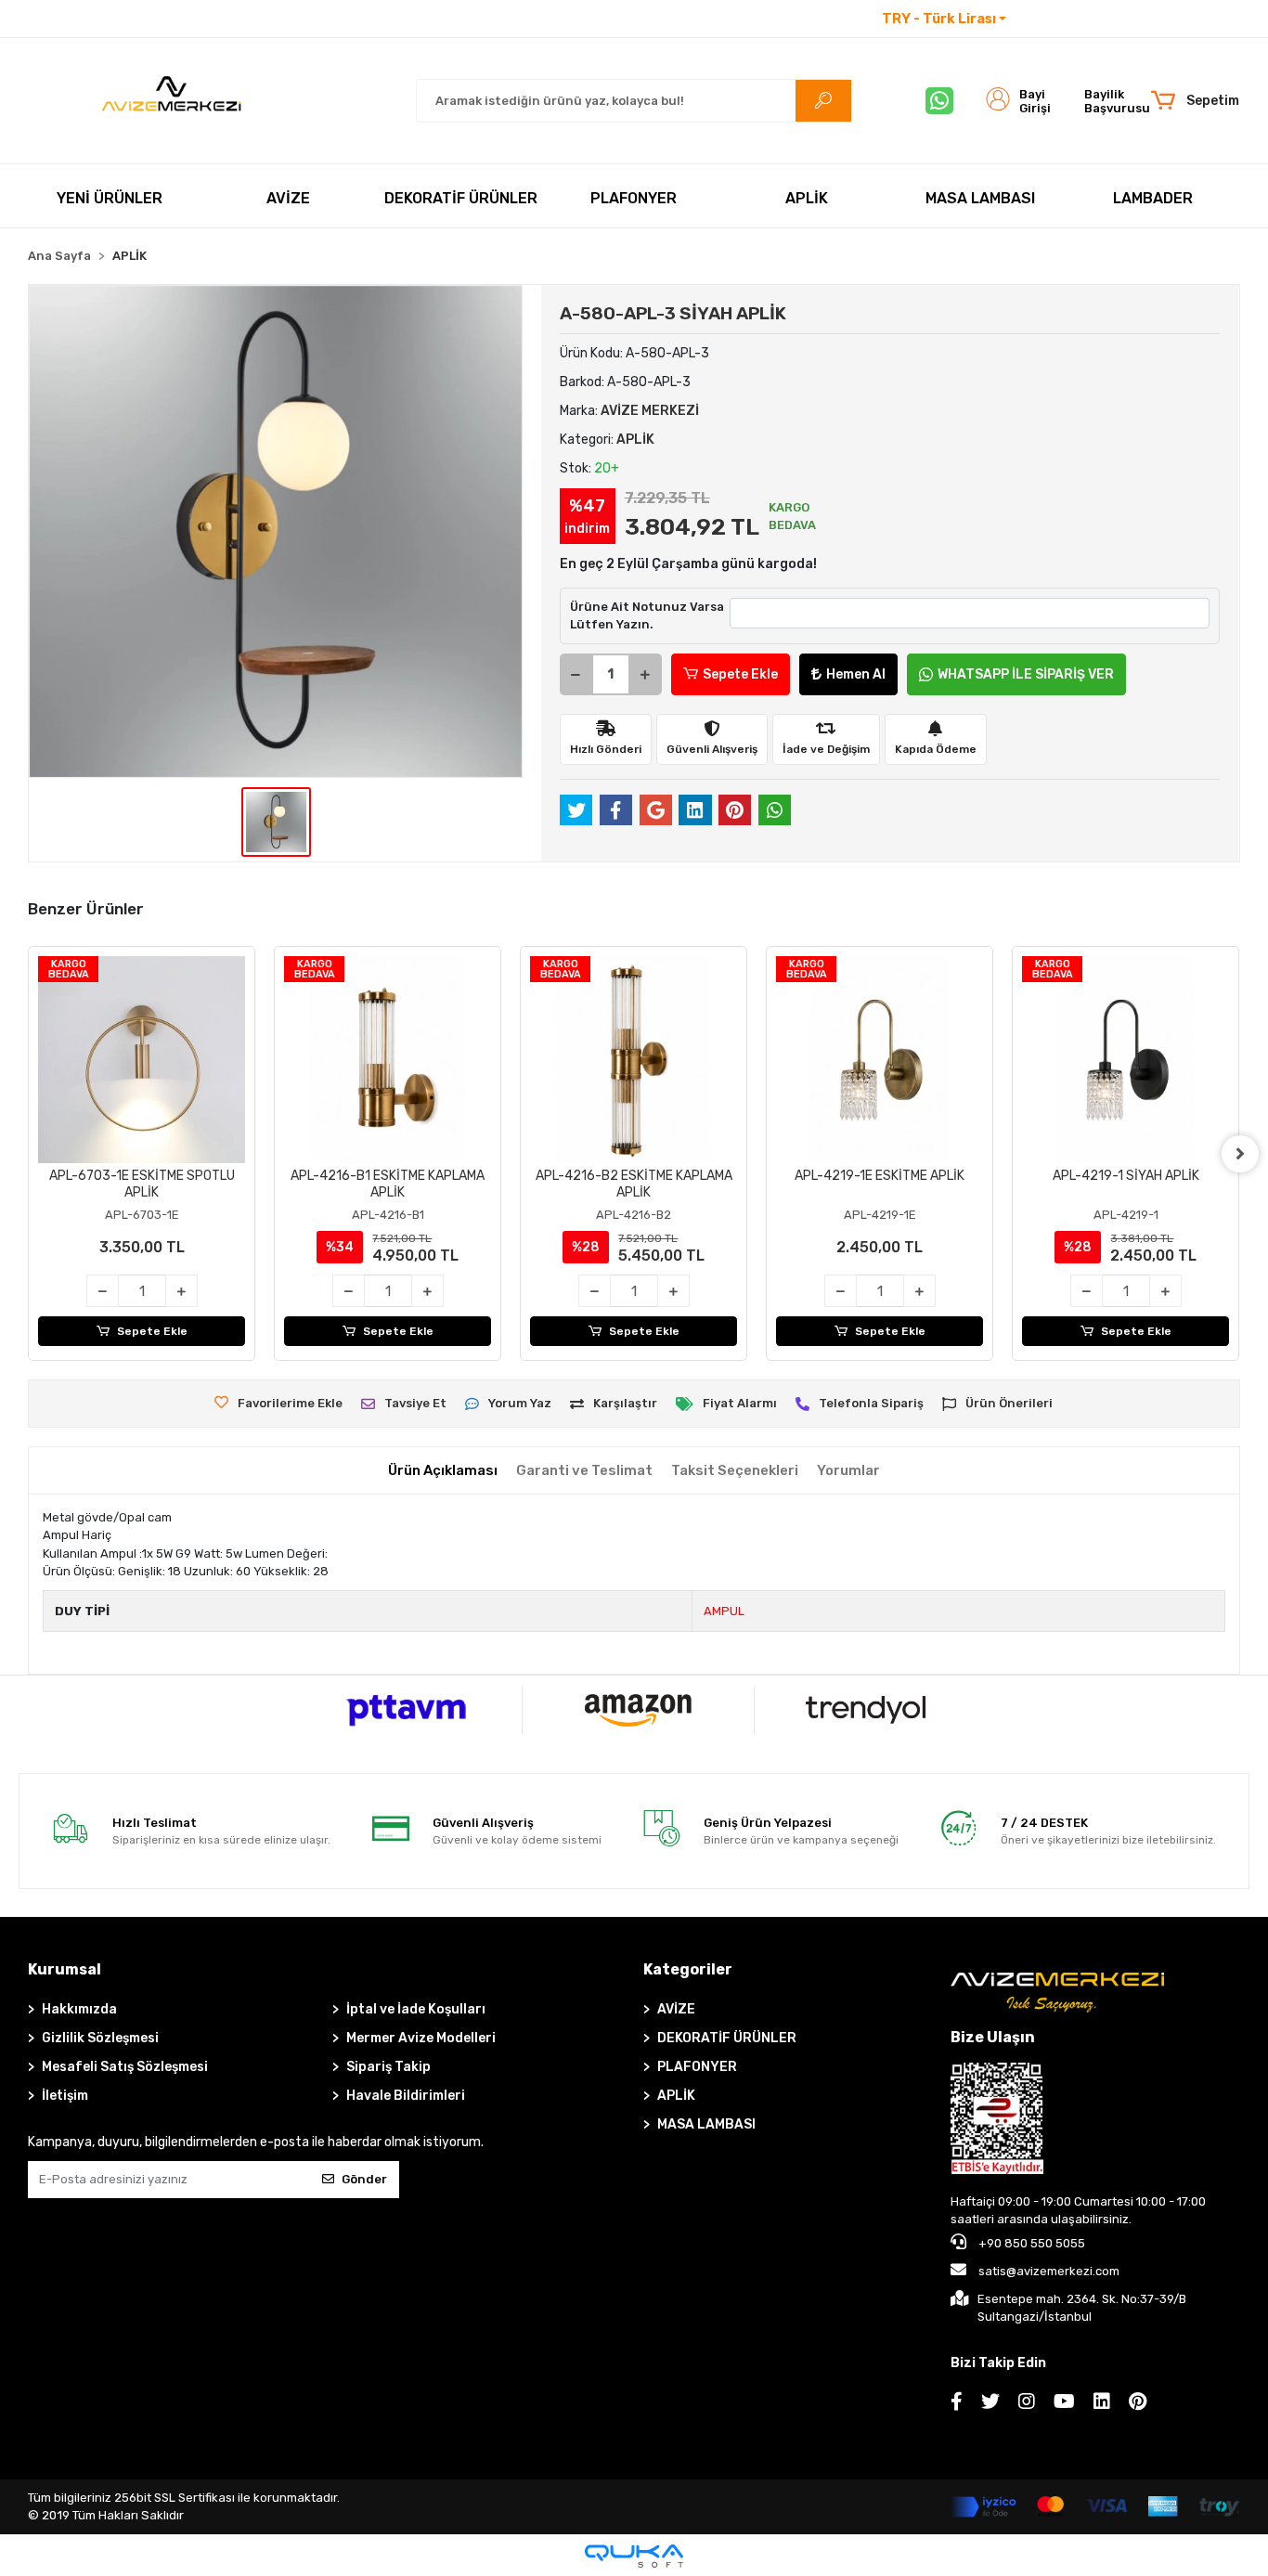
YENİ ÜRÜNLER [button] (110, 198)
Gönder (364, 2179)
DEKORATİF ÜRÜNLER (727, 2038)
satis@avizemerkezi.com (1049, 2271)
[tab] (443, 1471)
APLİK (676, 2096)
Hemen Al (856, 674)
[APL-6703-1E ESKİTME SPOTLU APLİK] (142, 1060)
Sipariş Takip (388, 2067)
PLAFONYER (697, 2067)
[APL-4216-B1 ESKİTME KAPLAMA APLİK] (388, 1060)
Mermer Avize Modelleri (421, 2038)
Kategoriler (688, 1969)
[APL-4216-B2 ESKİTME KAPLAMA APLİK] (634, 1060)
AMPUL (724, 1611)
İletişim (1043, 19)
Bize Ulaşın (993, 2037)
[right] (1240, 1154)
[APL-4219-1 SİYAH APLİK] (1126, 1060)
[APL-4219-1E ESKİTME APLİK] (880, 1060)
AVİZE (676, 2009)
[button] (1194, 101)
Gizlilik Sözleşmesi (100, 2038)
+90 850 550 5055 (1030, 2243)
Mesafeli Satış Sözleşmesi (125, 2067)
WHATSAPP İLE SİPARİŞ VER (1026, 674)
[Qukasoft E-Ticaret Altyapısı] (634, 2556)
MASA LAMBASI (706, 2124)
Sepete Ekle (740, 674)
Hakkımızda (79, 2009)
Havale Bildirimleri (406, 2096)
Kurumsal (65, 1969)
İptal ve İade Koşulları (416, 2009)
